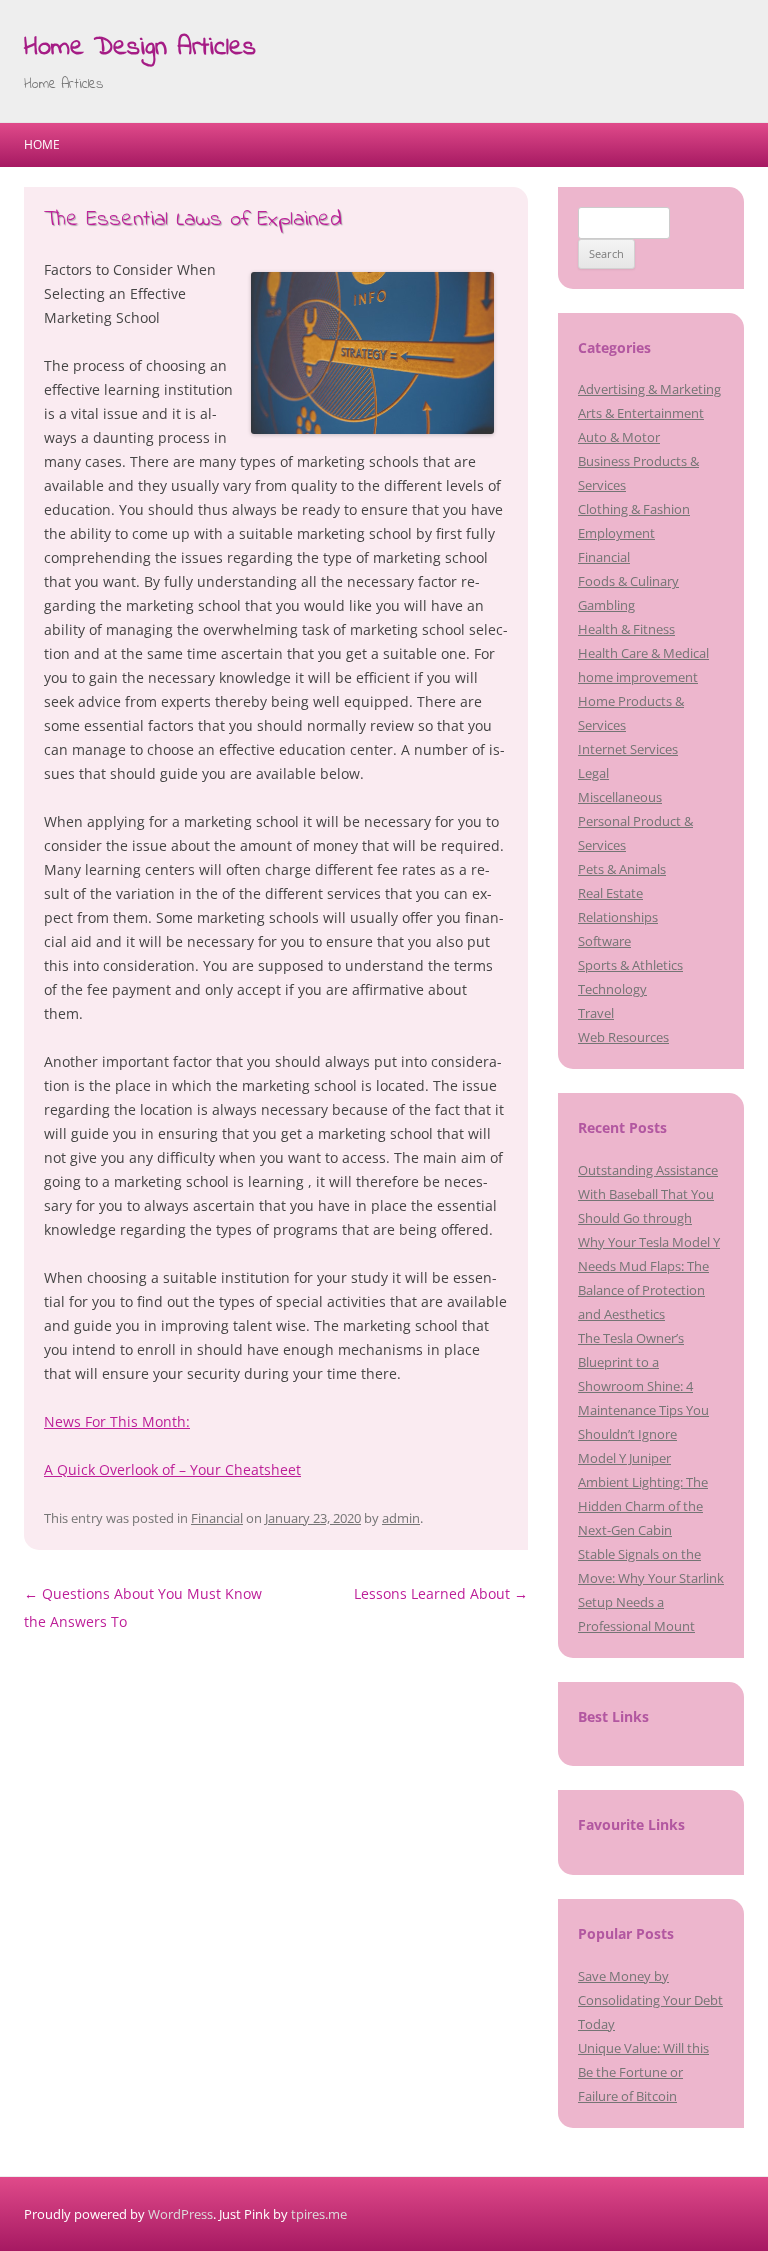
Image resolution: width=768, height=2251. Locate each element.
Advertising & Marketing (649, 389)
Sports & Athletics (630, 965)
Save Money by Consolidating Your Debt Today (650, 2000)
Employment (616, 533)
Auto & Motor (619, 437)
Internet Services (628, 749)
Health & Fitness (626, 629)
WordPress (180, 2214)
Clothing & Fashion (634, 509)
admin (401, 1518)
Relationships (618, 917)
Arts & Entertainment (641, 413)
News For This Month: (117, 1421)
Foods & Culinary (628, 581)
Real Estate (610, 893)
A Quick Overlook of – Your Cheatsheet (172, 1469)
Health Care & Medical (643, 653)
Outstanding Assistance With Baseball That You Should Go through (648, 1194)
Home (42, 144)
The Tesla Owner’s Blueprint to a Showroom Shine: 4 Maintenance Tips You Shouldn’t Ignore (643, 1386)
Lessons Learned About (441, 1593)
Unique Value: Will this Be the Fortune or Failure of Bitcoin (643, 2072)
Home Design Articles (140, 48)
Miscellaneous (620, 797)
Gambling (606, 605)
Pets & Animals (622, 869)
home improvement (638, 677)
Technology (612, 989)
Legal (593, 773)
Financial (217, 1518)
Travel (596, 1013)
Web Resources (623, 1037)
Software (604, 941)
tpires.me (319, 2214)
